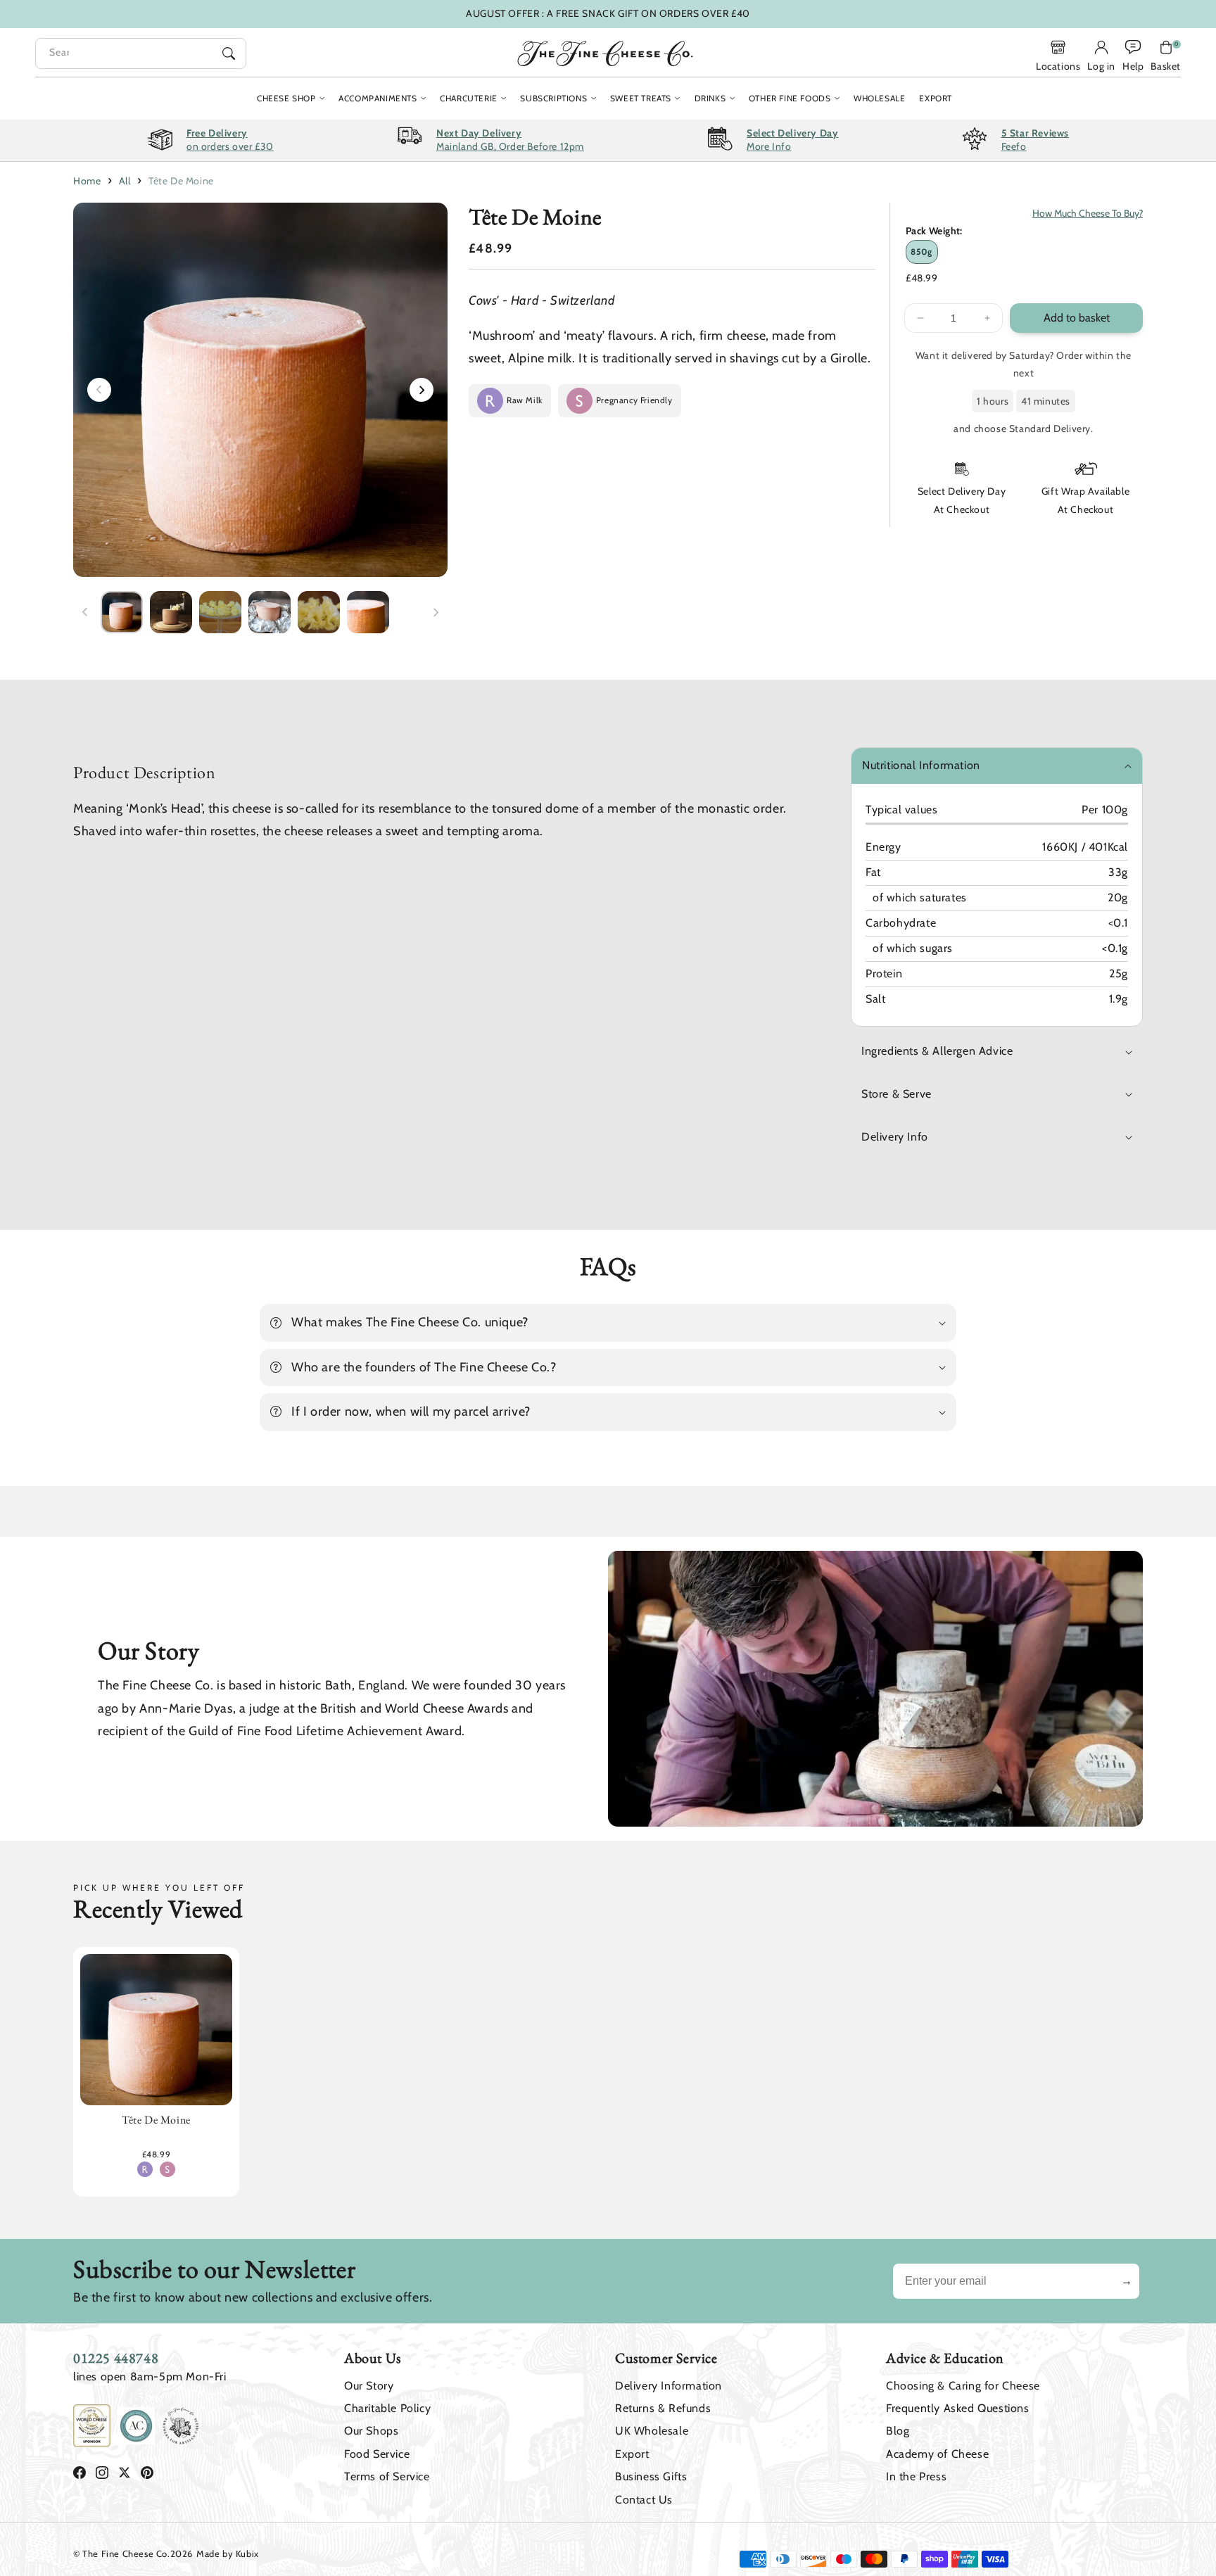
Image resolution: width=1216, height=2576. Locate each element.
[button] (1166, 56)
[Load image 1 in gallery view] (122, 612)
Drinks (710, 98)
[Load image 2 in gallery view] (171, 612)
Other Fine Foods (790, 98)
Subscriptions (553, 98)
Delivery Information (669, 2386)
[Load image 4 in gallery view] (270, 612)
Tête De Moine (181, 181)
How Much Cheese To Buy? (1088, 213)
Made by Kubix (228, 2553)
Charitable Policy (387, 2408)
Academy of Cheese (937, 2454)
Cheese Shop (286, 98)
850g (921, 252)
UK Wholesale (652, 2431)
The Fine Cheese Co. (126, 2553)
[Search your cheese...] (229, 53)
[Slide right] (422, 390)
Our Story (369, 2386)
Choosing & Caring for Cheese (963, 2386)
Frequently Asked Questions (958, 2408)
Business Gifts (651, 2476)
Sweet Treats (641, 98)
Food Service (377, 2454)
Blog (898, 2431)
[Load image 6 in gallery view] (368, 612)
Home (87, 181)
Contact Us (644, 2500)
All (125, 181)
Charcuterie (469, 98)
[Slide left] (99, 390)
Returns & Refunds (663, 2408)
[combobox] (141, 53)
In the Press (916, 2476)
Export (632, 2454)
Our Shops (371, 2431)
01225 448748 (116, 2358)
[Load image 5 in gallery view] (319, 612)
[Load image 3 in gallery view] (220, 612)
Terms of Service (387, 2476)
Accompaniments (378, 98)
